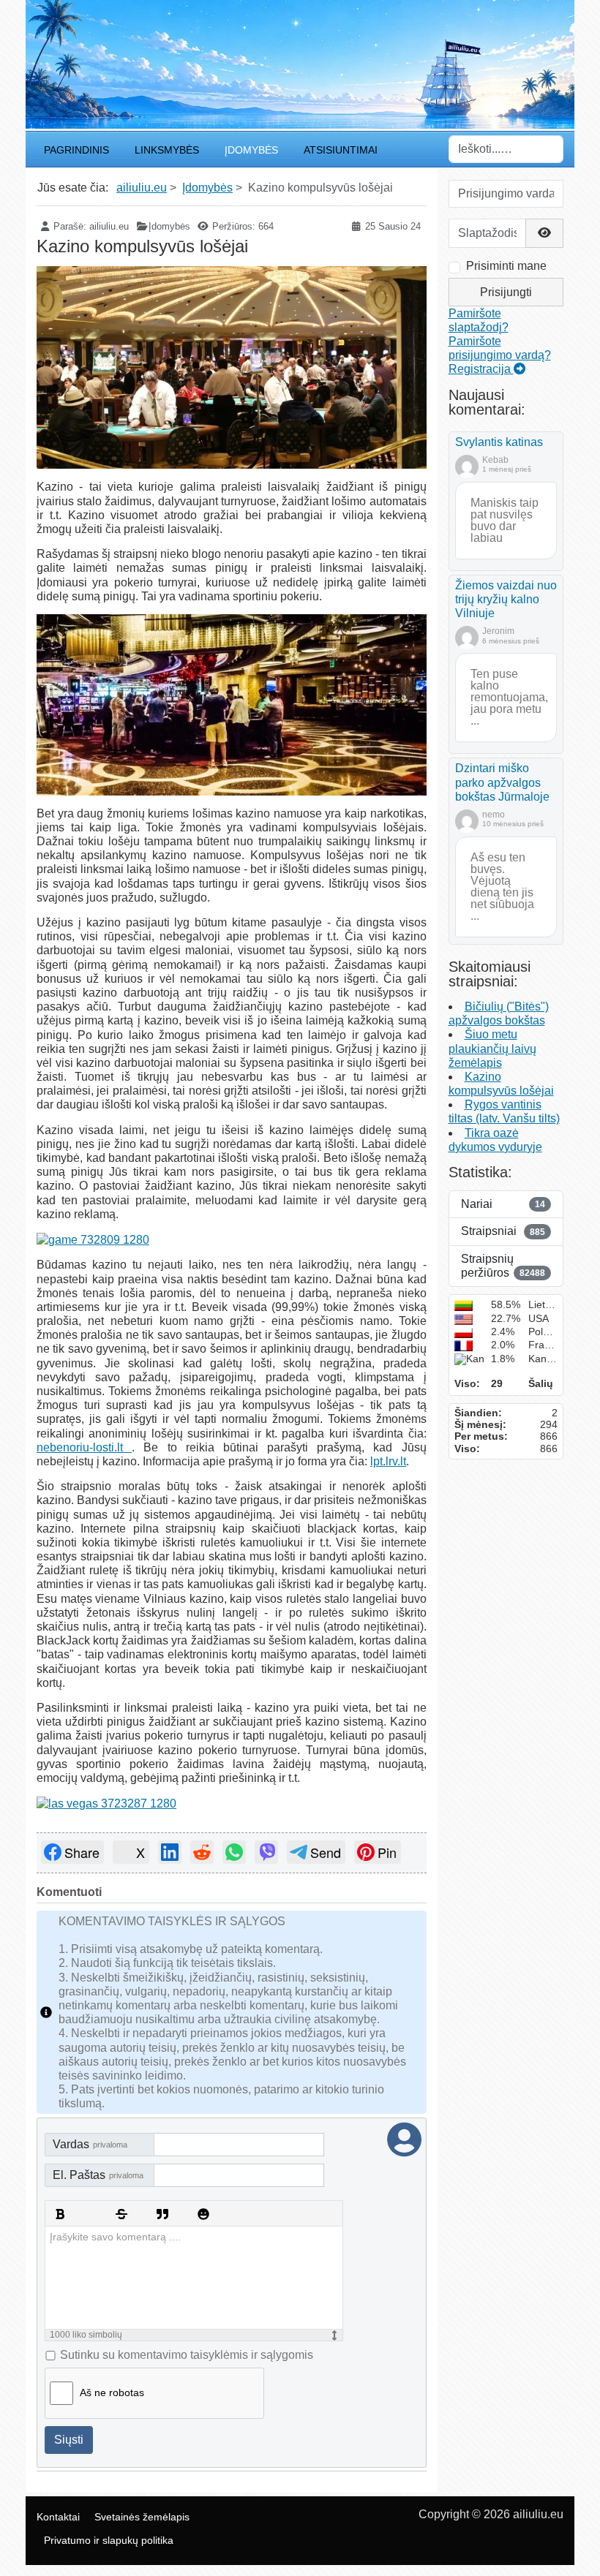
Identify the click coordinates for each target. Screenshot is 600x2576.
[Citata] (162, 2214)
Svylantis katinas (499, 442)
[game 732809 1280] (93, 1239)
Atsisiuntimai (341, 150)
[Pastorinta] (60, 2214)
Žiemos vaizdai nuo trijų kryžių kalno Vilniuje (506, 599)
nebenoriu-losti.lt (84, 1447)
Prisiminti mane (506, 266)
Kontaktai (58, 2517)
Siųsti (69, 2440)
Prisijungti (506, 292)
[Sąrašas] (183, 2214)
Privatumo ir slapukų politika (109, 2540)
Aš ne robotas (112, 2392)
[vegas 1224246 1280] (232, 705)
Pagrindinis (76, 150)
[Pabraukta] (101, 2214)
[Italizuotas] (80, 2214)
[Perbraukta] (121, 2214)
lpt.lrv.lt (388, 1461)
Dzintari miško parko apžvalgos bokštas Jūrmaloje (502, 782)
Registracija (481, 369)
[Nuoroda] (142, 2214)
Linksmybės (167, 150)
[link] (72, 1852)
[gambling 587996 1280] (232, 367)
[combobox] (506, 149)
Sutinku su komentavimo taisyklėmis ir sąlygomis (187, 2355)
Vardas (90, 2144)
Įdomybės (251, 150)
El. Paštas (98, 2175)
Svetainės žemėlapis (142, 2517)
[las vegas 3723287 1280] (106, 1803)
